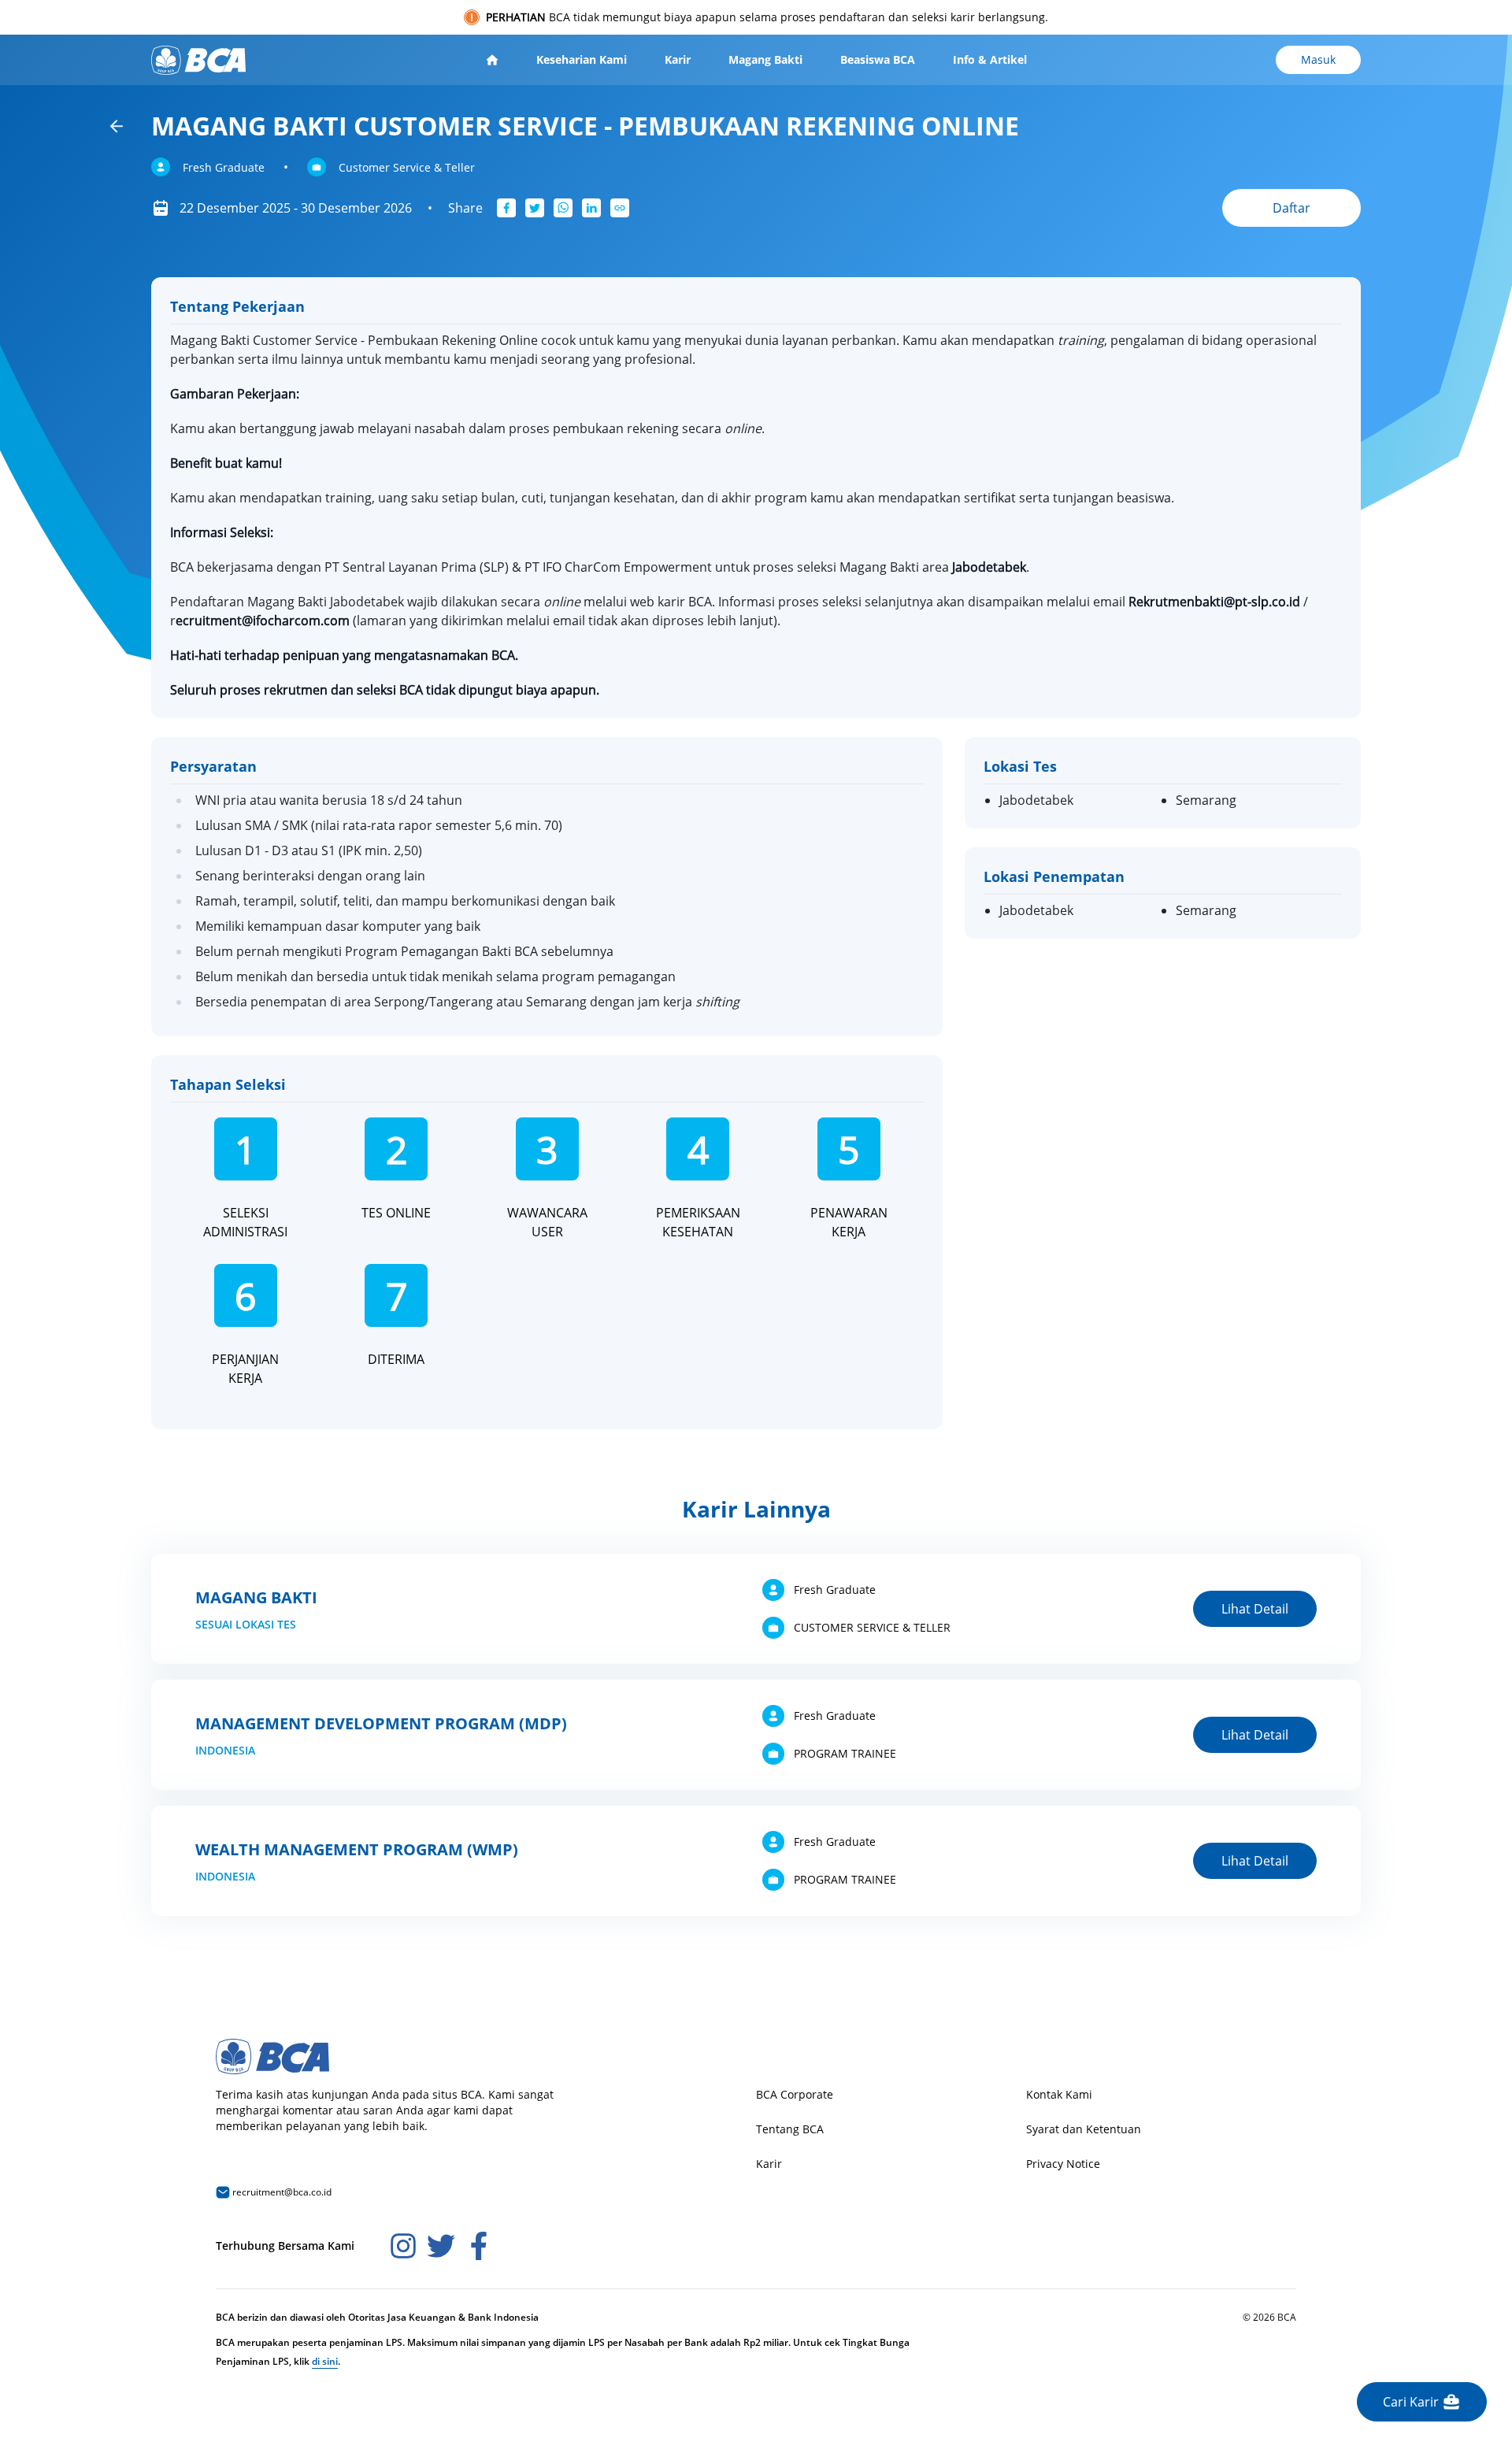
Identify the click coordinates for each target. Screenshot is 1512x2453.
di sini (325, 2361)
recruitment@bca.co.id (281, 2192)
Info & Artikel (990, 59)
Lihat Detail (1255, 1609)
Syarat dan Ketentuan (1084, 2129)
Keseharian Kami (582, 59)
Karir (678, 59)
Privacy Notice (1063, 2164)
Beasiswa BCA (878, 59)
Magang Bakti (765, 59)
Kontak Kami (1059, 2094)
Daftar (1291, 208)
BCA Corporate (795, 2094)
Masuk (1318, 59)
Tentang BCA (790, 2129)
